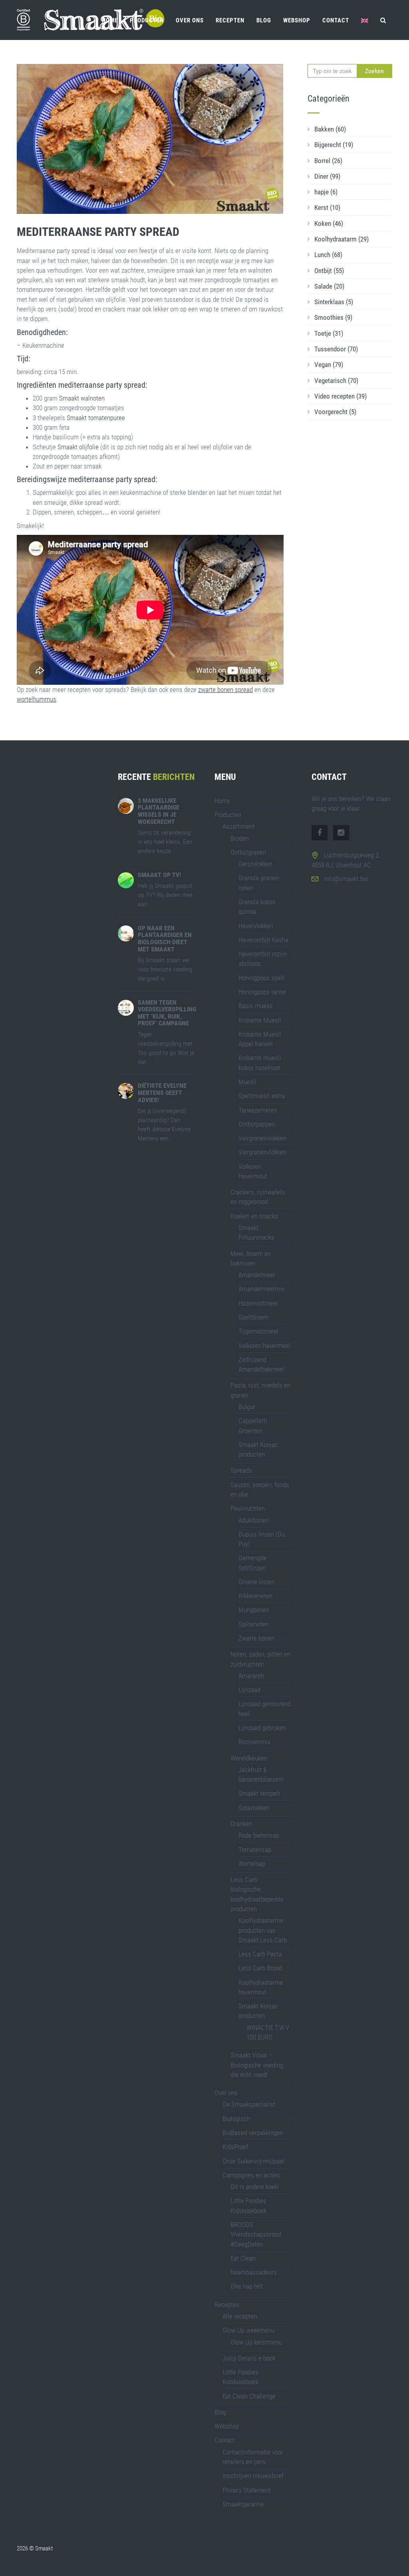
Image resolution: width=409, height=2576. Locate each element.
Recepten (230, 20)
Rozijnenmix (254, 1742)
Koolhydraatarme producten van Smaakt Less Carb (263, 1930)
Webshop (297, 20)
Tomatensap (255, 1850)
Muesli (247, 1082)
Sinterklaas (334, 302)
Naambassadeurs (254, 2272)
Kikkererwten (255, 1596)
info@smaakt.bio (346, 879)
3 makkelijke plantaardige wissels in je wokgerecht (159, 811)
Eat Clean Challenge (249, 2396)
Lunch (328, 255)
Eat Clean (243, 2258)
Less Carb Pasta (260, 1954)
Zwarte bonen (256, 1638)
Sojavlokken (254, 1808)
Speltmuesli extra (262, 1096)
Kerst (327, 207)
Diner (327, 176)
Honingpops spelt (261, 978)
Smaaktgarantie (243, 2504)
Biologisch (236, 2119)
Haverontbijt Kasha (263, 940)
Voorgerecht (335, 412)
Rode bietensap (259, 1835)
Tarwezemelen (258, 1110)
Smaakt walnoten (81, 398)
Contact (336, 20)
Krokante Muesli (260, 1020)
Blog (264, 20)
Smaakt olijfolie (78, 447)
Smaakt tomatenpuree (95, 418)
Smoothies (333, 317)
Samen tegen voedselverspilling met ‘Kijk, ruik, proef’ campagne (167, 1013)
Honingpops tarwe (262, 992)
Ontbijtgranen (248, 852)
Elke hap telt (247, 2286)
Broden (240, 838)
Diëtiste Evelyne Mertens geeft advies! (162, 1093)
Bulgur (247, 1407)
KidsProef (235, 2147)
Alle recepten (240, 2316)
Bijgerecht (334, 145)
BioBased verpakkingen (253, 2133)
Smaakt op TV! (159, 875)
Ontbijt (329, 271)
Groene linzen (256, 1582)
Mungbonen (254, 1610)
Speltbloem (253, 1317)
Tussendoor (336, 349)
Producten (147, 20)
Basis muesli (256, 1006)
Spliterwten (253, 1624)
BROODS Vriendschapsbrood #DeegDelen (256, 2234)
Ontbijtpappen (257, 1124)
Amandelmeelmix (261, 1289)
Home (110, 20)
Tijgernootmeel (258, 1331)
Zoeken (374, 71)
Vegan (329, 365)
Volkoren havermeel (264, 1346)
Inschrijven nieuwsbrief (253, 2476)
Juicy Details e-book (249, 2358)
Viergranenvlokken (262, 1138)
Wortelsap (252, 1864)
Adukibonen (254, 1520)
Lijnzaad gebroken (262, 1728)
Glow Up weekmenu (248, 2330)
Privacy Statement (247, 2490)
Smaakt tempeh (259, 1793)
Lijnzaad (249, 1690)
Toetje (329, 333)
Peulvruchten (248, 1508)
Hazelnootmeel (258, 1303)
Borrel (328, 161)
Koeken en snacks (254, 1216)
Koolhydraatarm (341, 239)
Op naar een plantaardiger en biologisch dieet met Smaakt (165, 939)
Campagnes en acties (251, 2175)
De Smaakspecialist (249, 2104)
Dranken (241, 1824)
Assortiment (239, 826)
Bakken (330, 129)
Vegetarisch (336, 381)
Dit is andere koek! (255, 2187)
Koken (329, 223)
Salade (329, 286)
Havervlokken (256, 926)
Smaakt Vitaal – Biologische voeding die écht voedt (257, 2065)
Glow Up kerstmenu (256, 2342)
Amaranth (251, 1676)
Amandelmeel (257, 1275)
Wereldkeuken (249, 1758)
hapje (326, 192)
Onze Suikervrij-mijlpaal (253, 2161)
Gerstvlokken (255, 864)
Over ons (190, 20)
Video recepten (341, 396)
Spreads (241, 1470)
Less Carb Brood (260, 1968)
